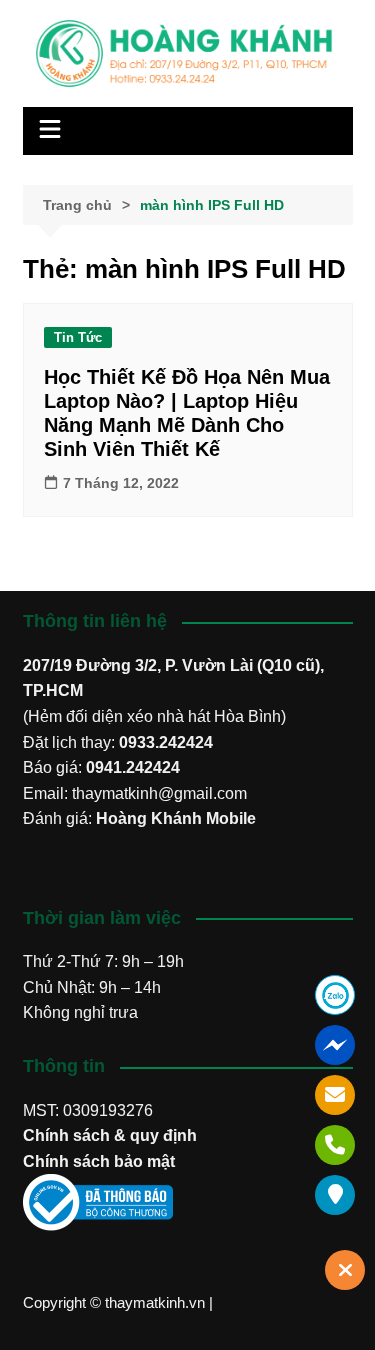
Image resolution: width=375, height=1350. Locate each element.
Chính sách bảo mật (99, 1161)
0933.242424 (166, 742)
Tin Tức (78, 337)
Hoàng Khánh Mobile (176, 818)
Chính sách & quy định (110, 1135)
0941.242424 (133, 767)
